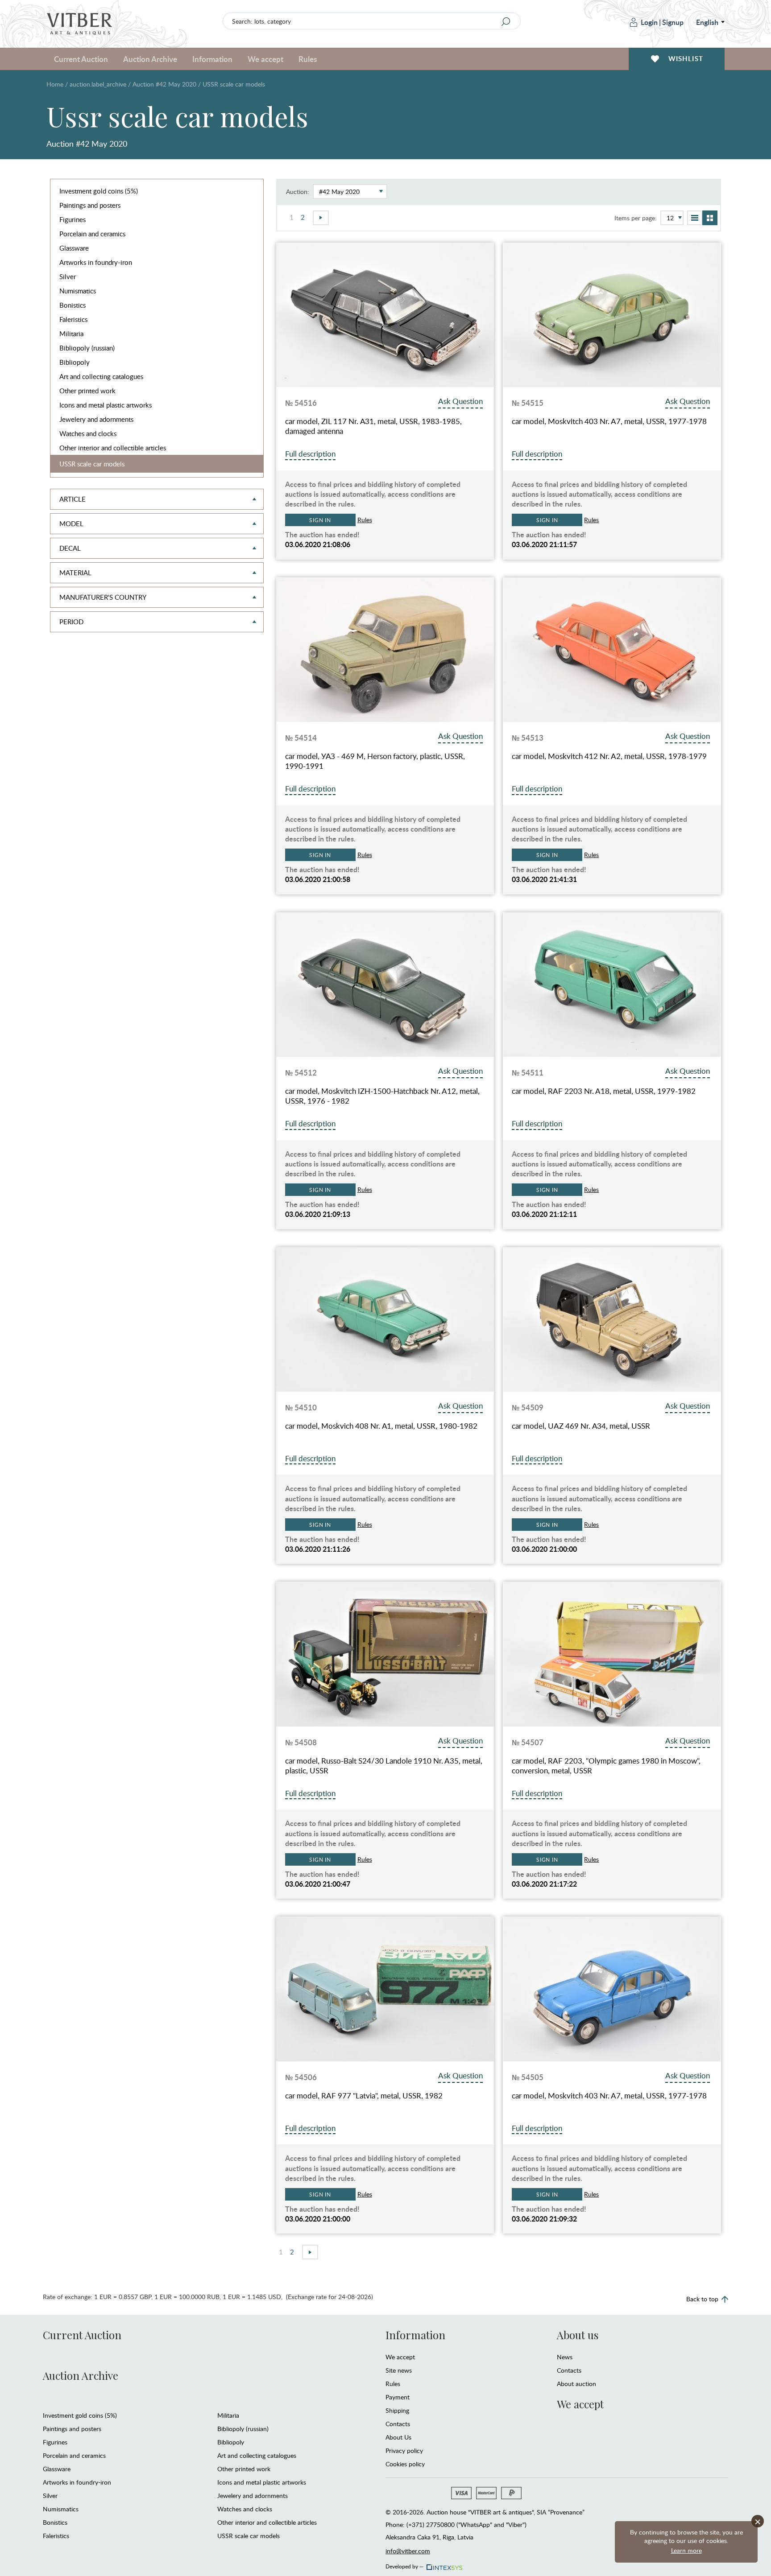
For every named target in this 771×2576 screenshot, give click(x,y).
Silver (68, 276)
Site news (399, 2370)
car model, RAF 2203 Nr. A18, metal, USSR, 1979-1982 (604, 1091)
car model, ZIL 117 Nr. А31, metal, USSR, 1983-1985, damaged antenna (373, 426)
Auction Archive (81, 2375)
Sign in (320, 520)
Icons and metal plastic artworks (106, 405)
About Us (398, 2437)
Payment (398, 2397)
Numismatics (78, 291)
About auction (576, 2384)
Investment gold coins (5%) (99, 191)
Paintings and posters (90, 205)
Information (415, 2335)
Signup (673, 22)
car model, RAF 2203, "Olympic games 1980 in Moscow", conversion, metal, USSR (606, 1766)
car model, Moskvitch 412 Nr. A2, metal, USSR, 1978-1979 (609, 756)
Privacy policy (404, 2450)
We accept (400, 2357)
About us (578, 2335)
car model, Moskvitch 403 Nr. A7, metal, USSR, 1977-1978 (609, 421)
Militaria (71, 334)
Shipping (397, 2410)
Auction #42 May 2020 (164, 84)
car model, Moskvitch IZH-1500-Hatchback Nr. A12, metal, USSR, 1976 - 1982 (382, 1096)
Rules (308, 59)
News (565, 2357)
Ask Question (460, 401)
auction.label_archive (98, 84)
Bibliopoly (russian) (87, 348)
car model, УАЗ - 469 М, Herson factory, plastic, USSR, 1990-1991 (375, 761)
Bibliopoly (75, 362)
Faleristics (73, 319)
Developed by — (405, 2565)
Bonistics (73, 305)
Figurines (73, 219)
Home (55, 84)
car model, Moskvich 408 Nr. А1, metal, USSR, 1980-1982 (381, 1426)
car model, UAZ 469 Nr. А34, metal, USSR (581, 1426)
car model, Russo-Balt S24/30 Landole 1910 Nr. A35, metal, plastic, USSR (384, 1766)
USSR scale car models (92, 464)
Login (649, 22)
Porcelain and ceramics (92, 234)
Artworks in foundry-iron (96, 262)
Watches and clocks (88, 433)
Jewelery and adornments (96, 419)
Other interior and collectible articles (113, 448)
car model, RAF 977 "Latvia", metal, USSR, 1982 (364, 2096)
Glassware (74, 248)
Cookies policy (405, 2464)
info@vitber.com (408, 2551)
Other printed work (87, 391)
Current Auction (82, 2335)
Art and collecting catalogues (101, 376)
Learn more (686, 2550)
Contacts (398, 2424)
